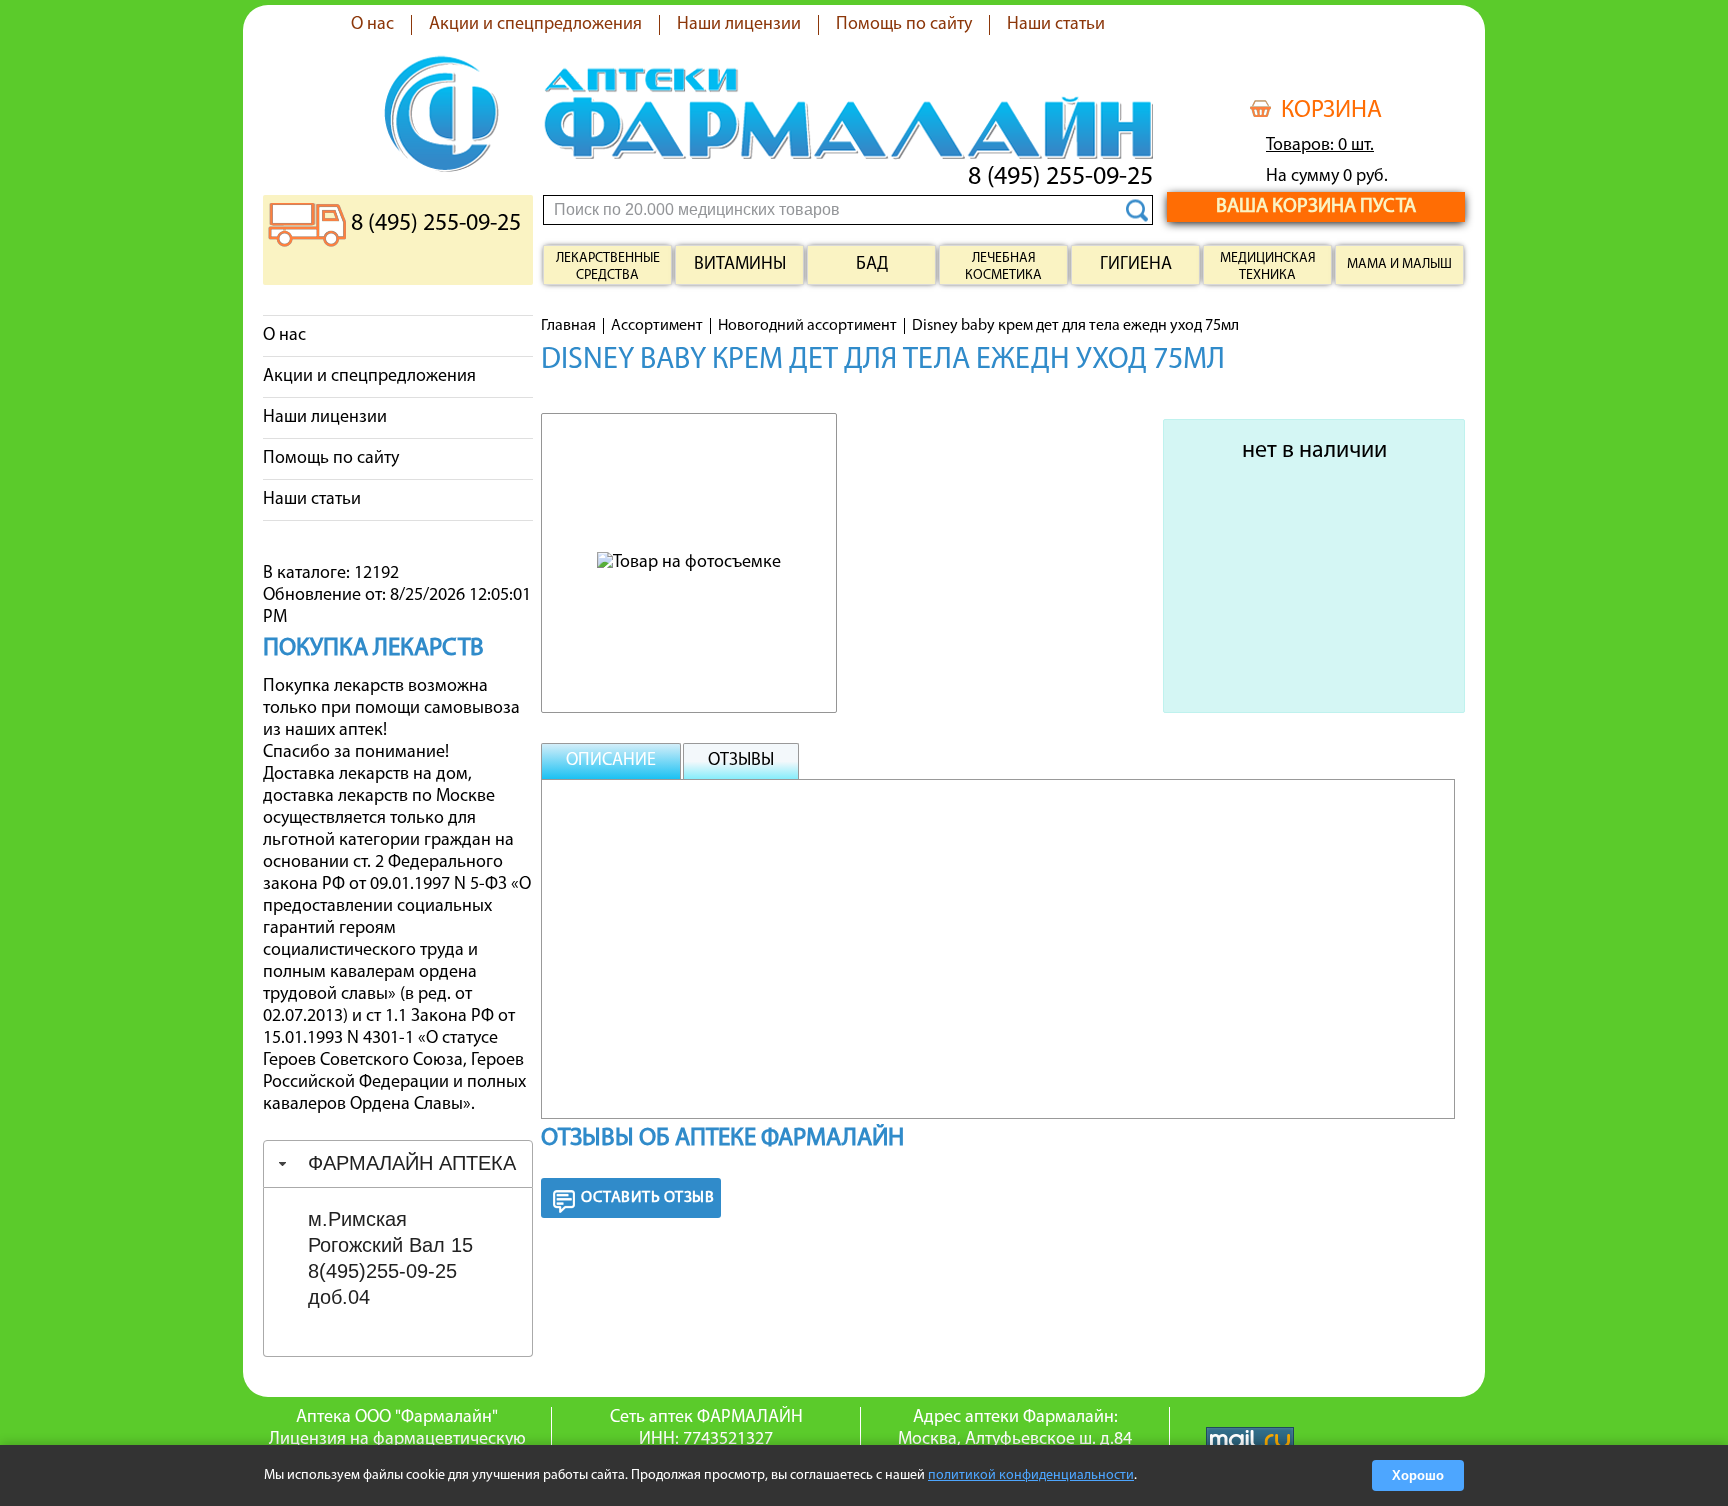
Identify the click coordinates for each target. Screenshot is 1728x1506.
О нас (372, 25)
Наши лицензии (739, 25)
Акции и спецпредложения (535, 25)
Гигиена (1136, 265)
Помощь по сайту (904, 25)
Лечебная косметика (1003, 267)
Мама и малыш (1399, 264)
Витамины (740, 265)
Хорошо (1418, 1475)
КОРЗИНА (1331, 111)
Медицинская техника (1268, 267)
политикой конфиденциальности (1031, 1475)
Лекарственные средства (608, 267)
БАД (872, 265)
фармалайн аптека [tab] (412, 1163)
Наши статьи (1056, 25)
